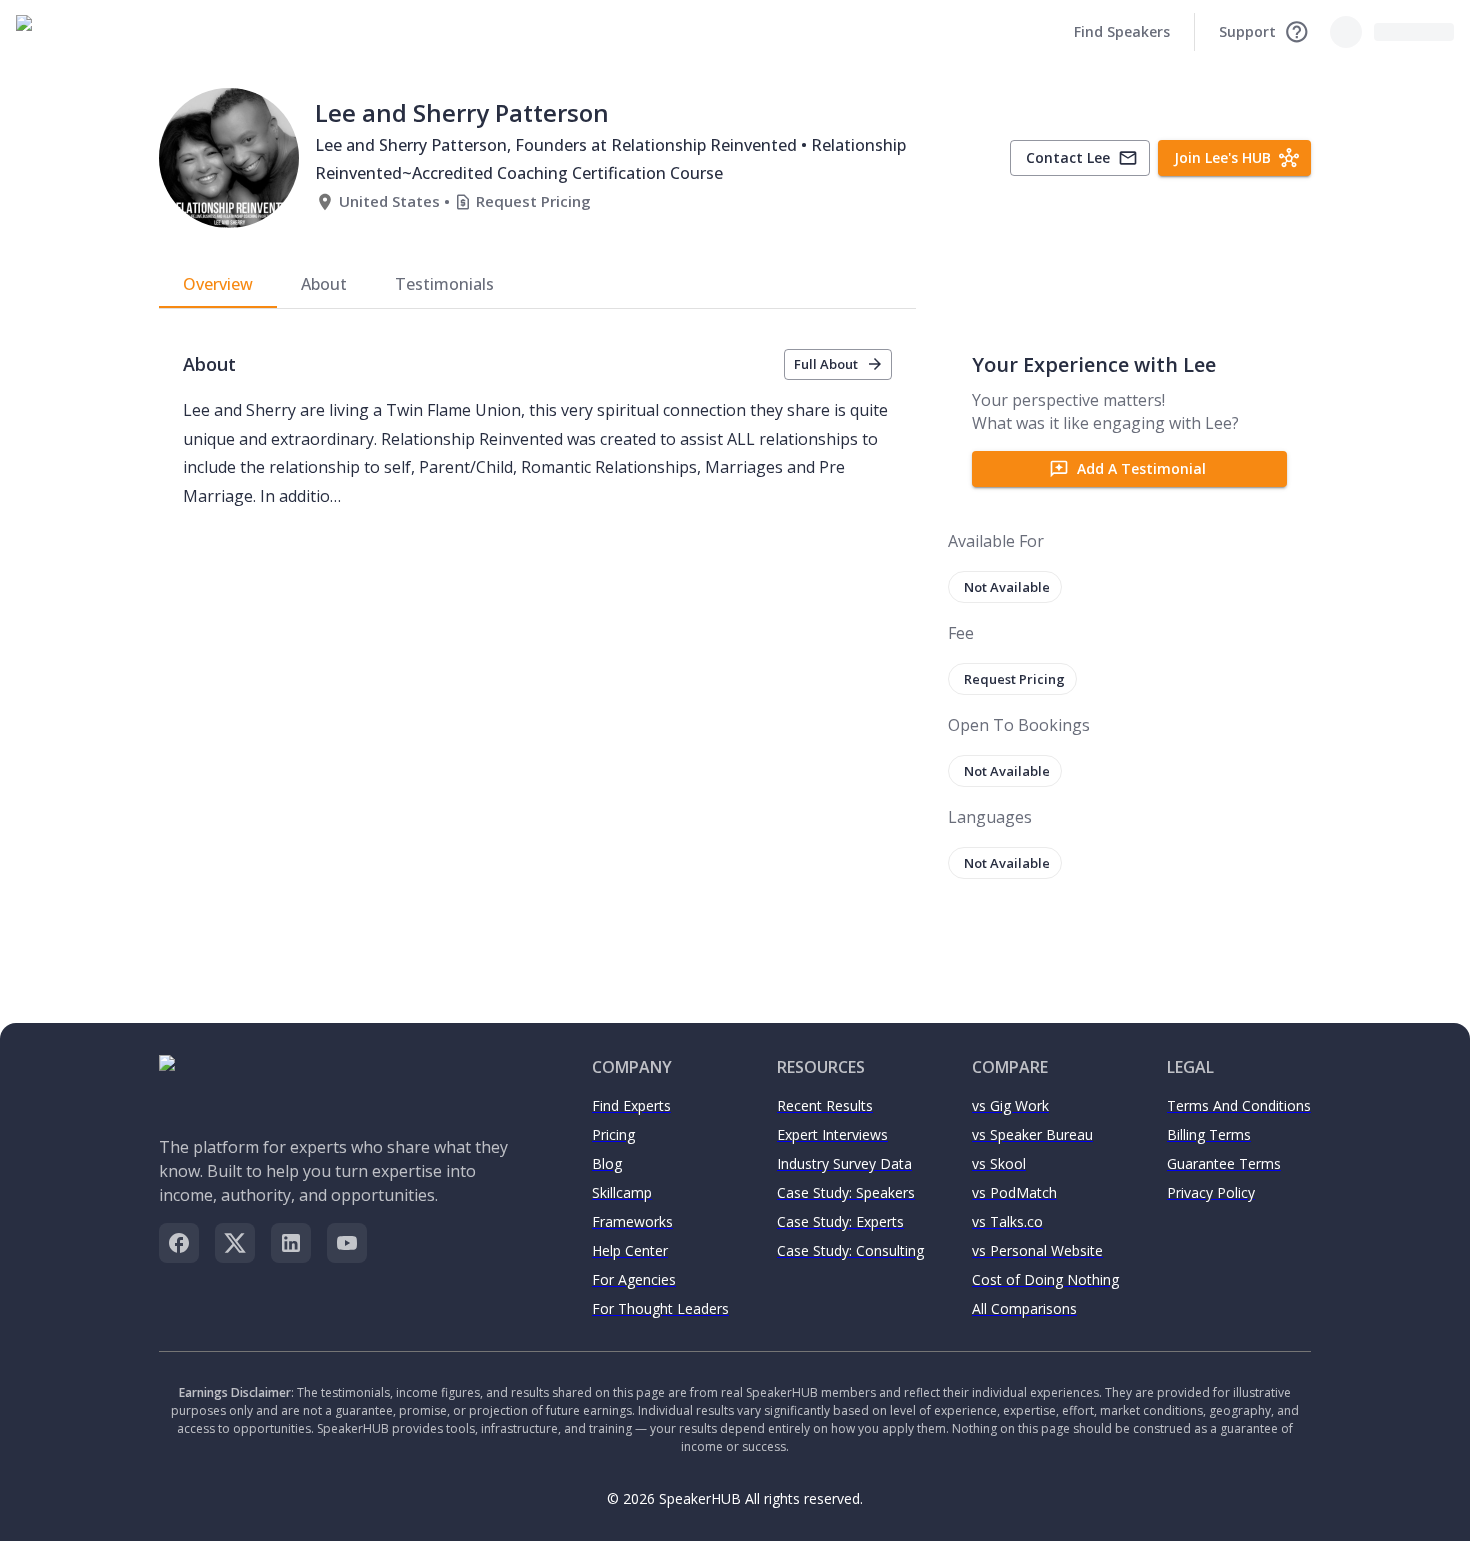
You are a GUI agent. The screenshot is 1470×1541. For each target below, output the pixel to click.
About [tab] (324, 284)
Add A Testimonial (1141, 468)
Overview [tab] (218, 284)
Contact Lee (1068, 157)
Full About (826, 364)
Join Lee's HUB (1222, 157)
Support (1247, 31)
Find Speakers (1122, 31)
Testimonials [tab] (444, 284)
